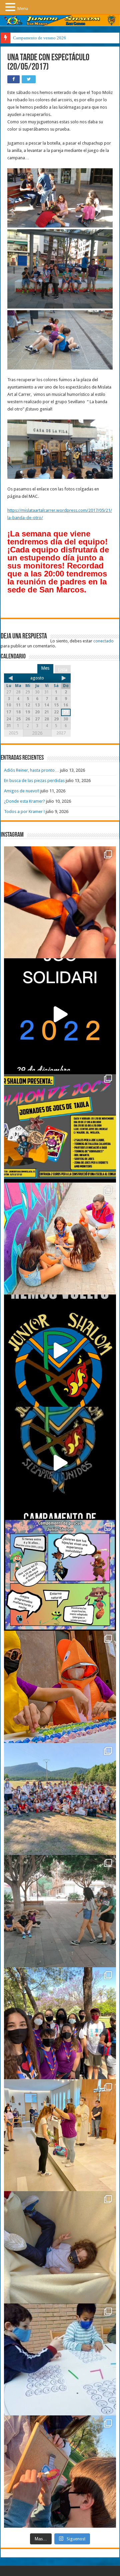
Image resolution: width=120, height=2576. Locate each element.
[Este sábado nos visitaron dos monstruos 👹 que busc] (60, 1687)
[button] (11, 7)
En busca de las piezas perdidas (34, 781)
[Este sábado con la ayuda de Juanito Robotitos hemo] (60, 2247)
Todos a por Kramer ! (24, 812)
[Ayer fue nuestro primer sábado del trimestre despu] (60, 2471)
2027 (61, 733)
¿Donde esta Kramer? (24, 801)
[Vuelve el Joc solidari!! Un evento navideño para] (60, 1014)
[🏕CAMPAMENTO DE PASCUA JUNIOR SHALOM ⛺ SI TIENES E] (60, 1575)
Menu (23, 8)
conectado (103, 641)
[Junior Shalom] (60, 20)
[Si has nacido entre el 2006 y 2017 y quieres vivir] (60, 1350)
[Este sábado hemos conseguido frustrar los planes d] (60, 2359)
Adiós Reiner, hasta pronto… (31, 770)
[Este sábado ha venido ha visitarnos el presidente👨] (60, 1911)
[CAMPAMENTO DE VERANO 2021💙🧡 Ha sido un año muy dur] (60, 1799)
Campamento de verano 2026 (39, 38)
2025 (13, 733)
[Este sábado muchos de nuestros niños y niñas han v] (60, 2135)
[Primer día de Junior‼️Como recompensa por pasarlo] (60, 1239)
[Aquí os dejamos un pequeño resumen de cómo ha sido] (60, 1463)
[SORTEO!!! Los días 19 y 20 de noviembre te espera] (60, 1127)
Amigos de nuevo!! (22, 791)
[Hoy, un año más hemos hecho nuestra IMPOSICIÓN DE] (60, 902)
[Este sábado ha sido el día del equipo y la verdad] (60, 2023)
